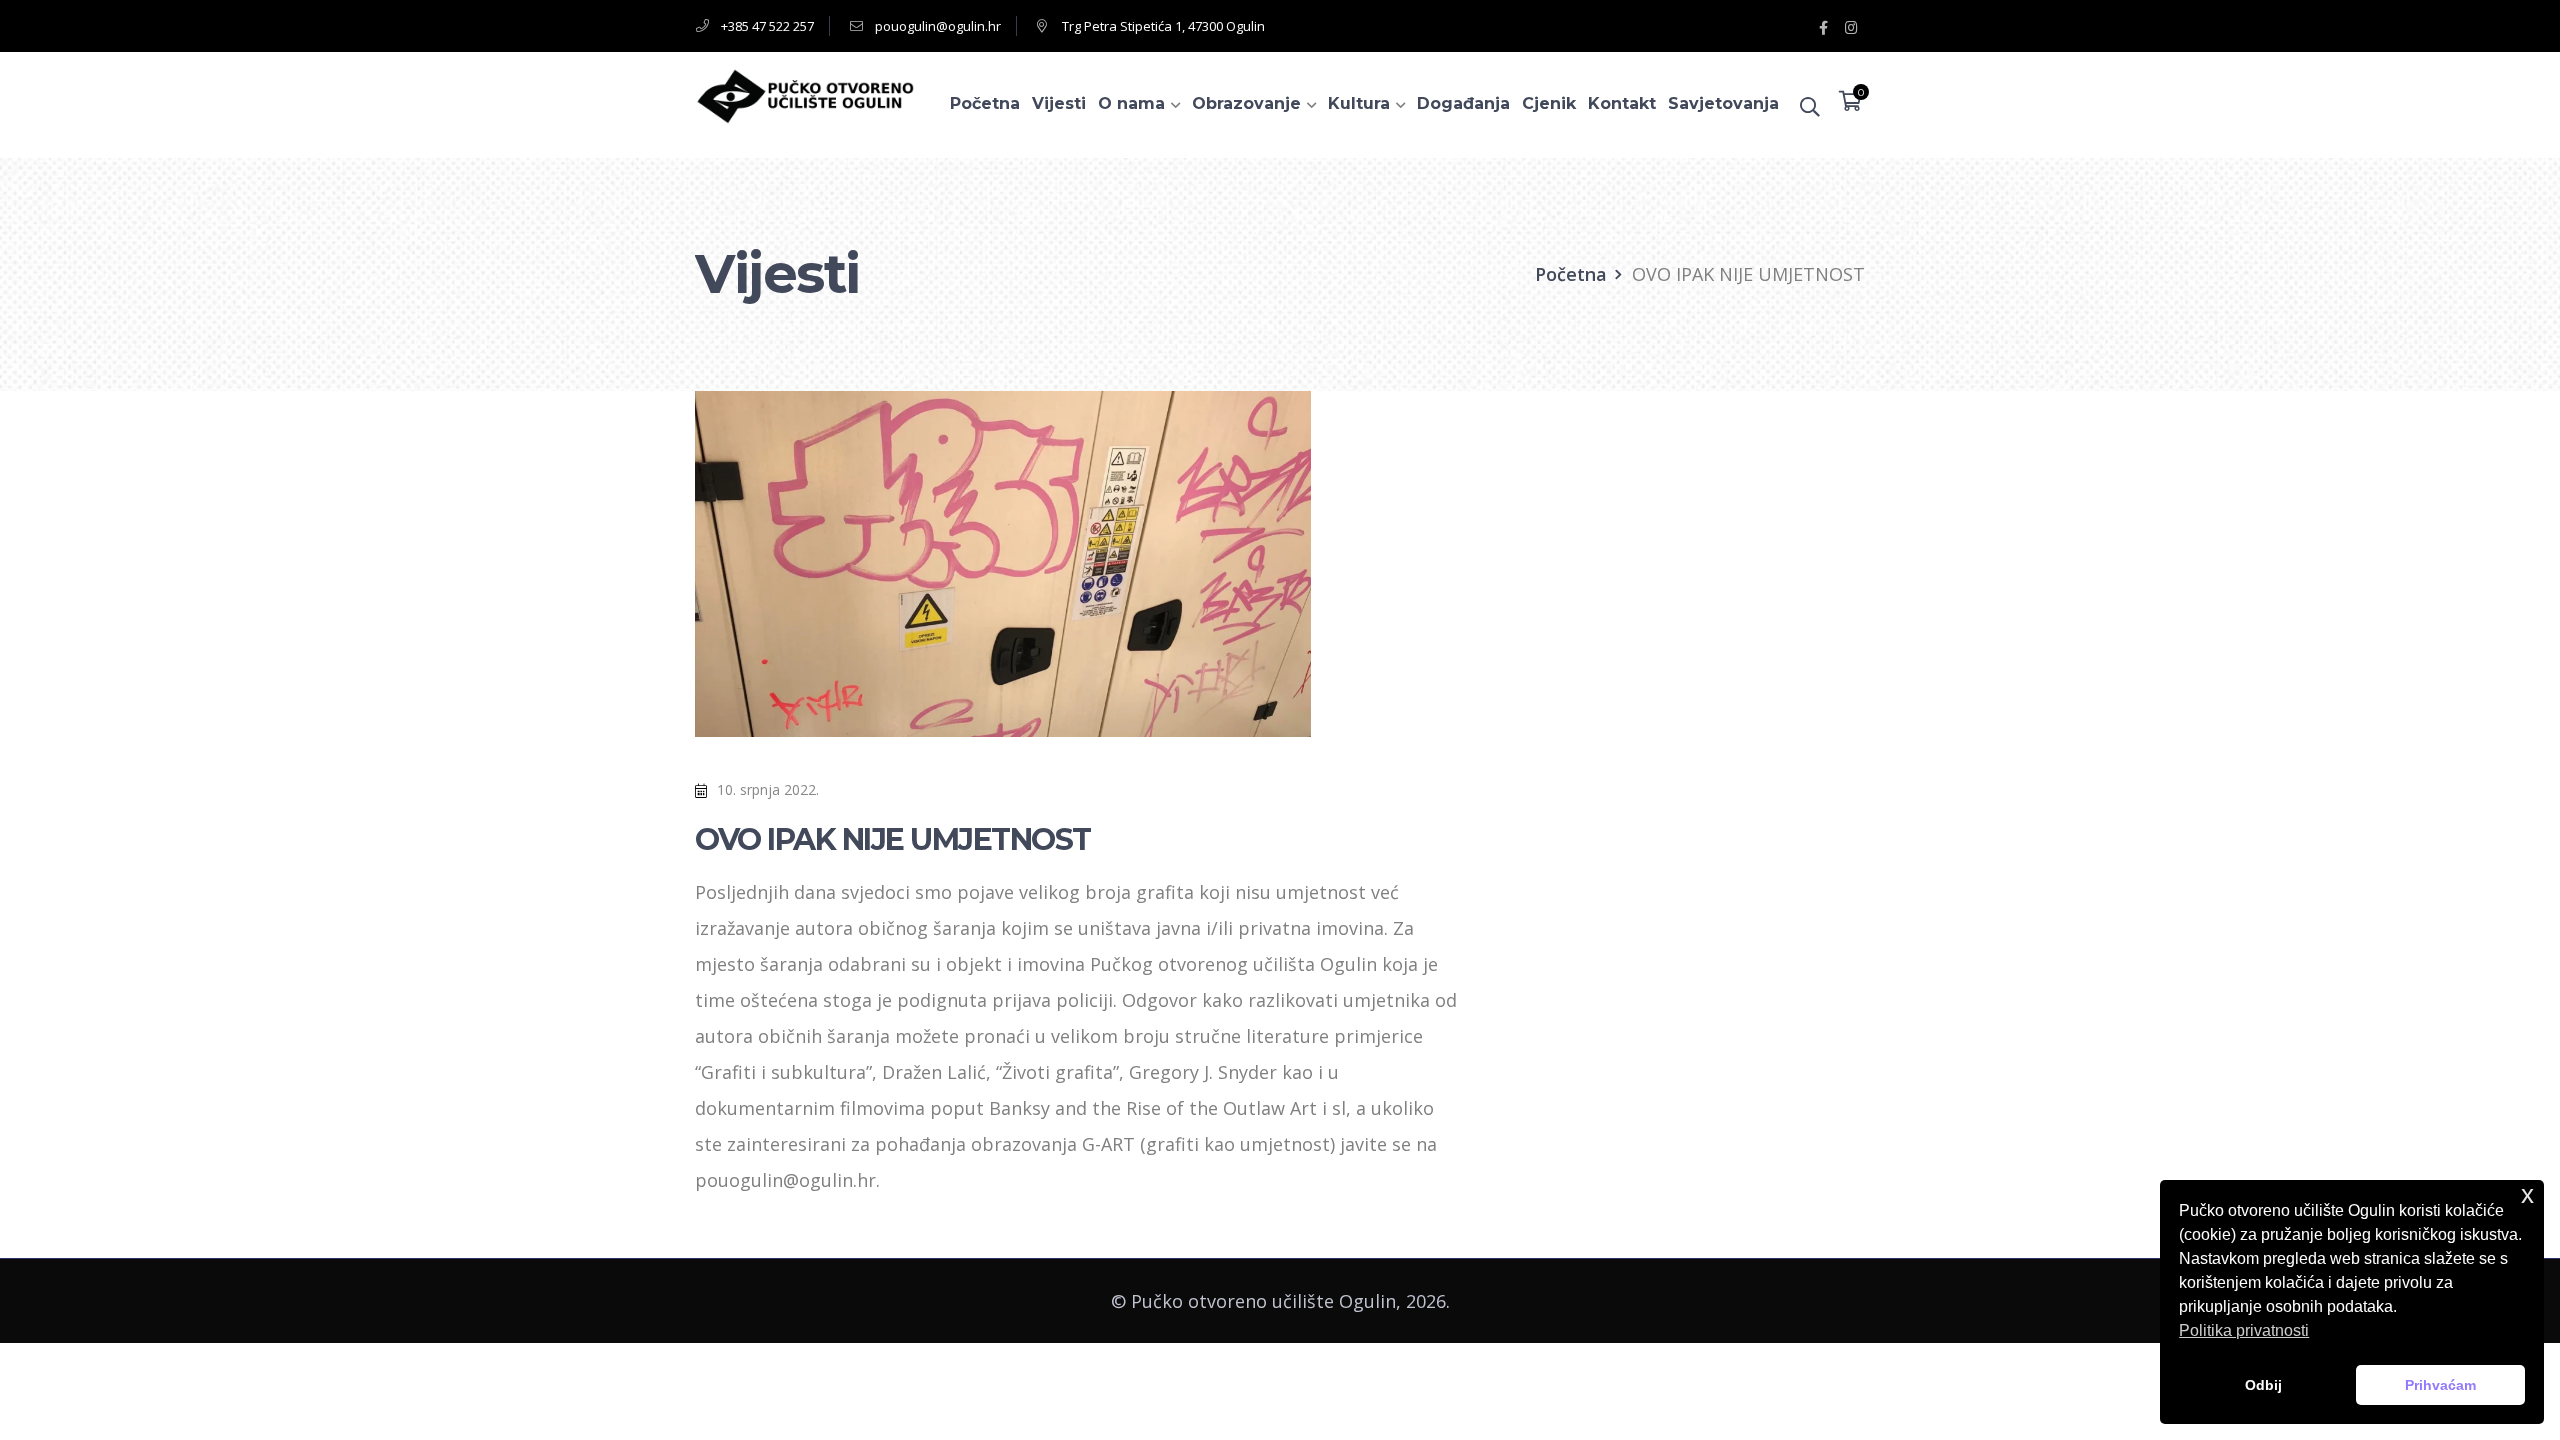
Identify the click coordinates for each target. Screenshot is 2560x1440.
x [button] (2527, 1194)
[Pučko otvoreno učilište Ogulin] (805, 94)
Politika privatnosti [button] (2244, 1330)
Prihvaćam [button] (2440, 1385)
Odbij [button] (2263, 1385)
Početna (1571, 274)
